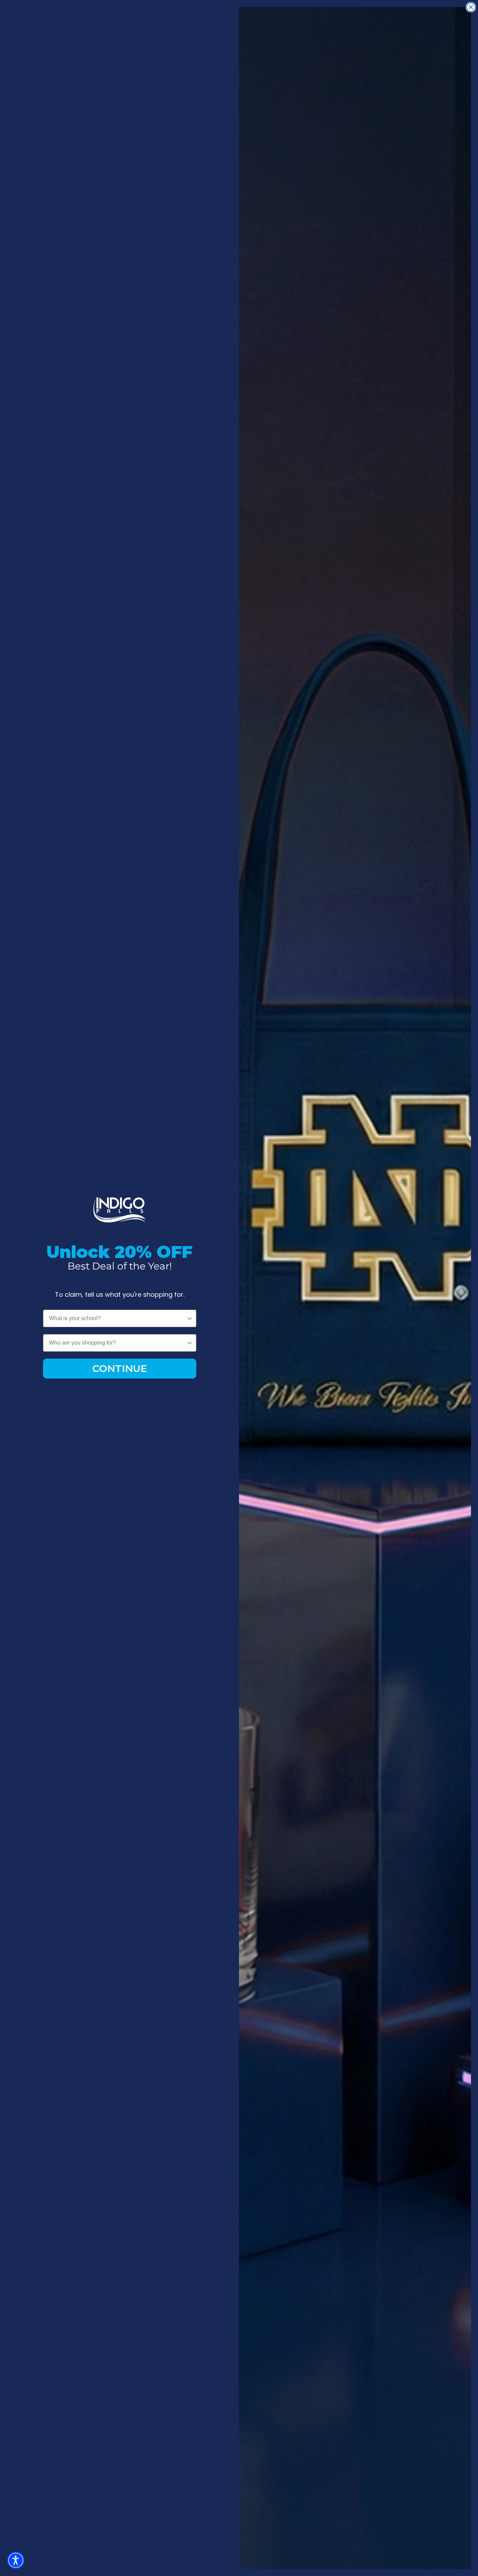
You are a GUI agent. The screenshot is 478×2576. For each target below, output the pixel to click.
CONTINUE (120, 1368)
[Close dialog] (471, 7)
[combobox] (118, 1318)
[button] (16, 2560)
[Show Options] (190, 1318)
